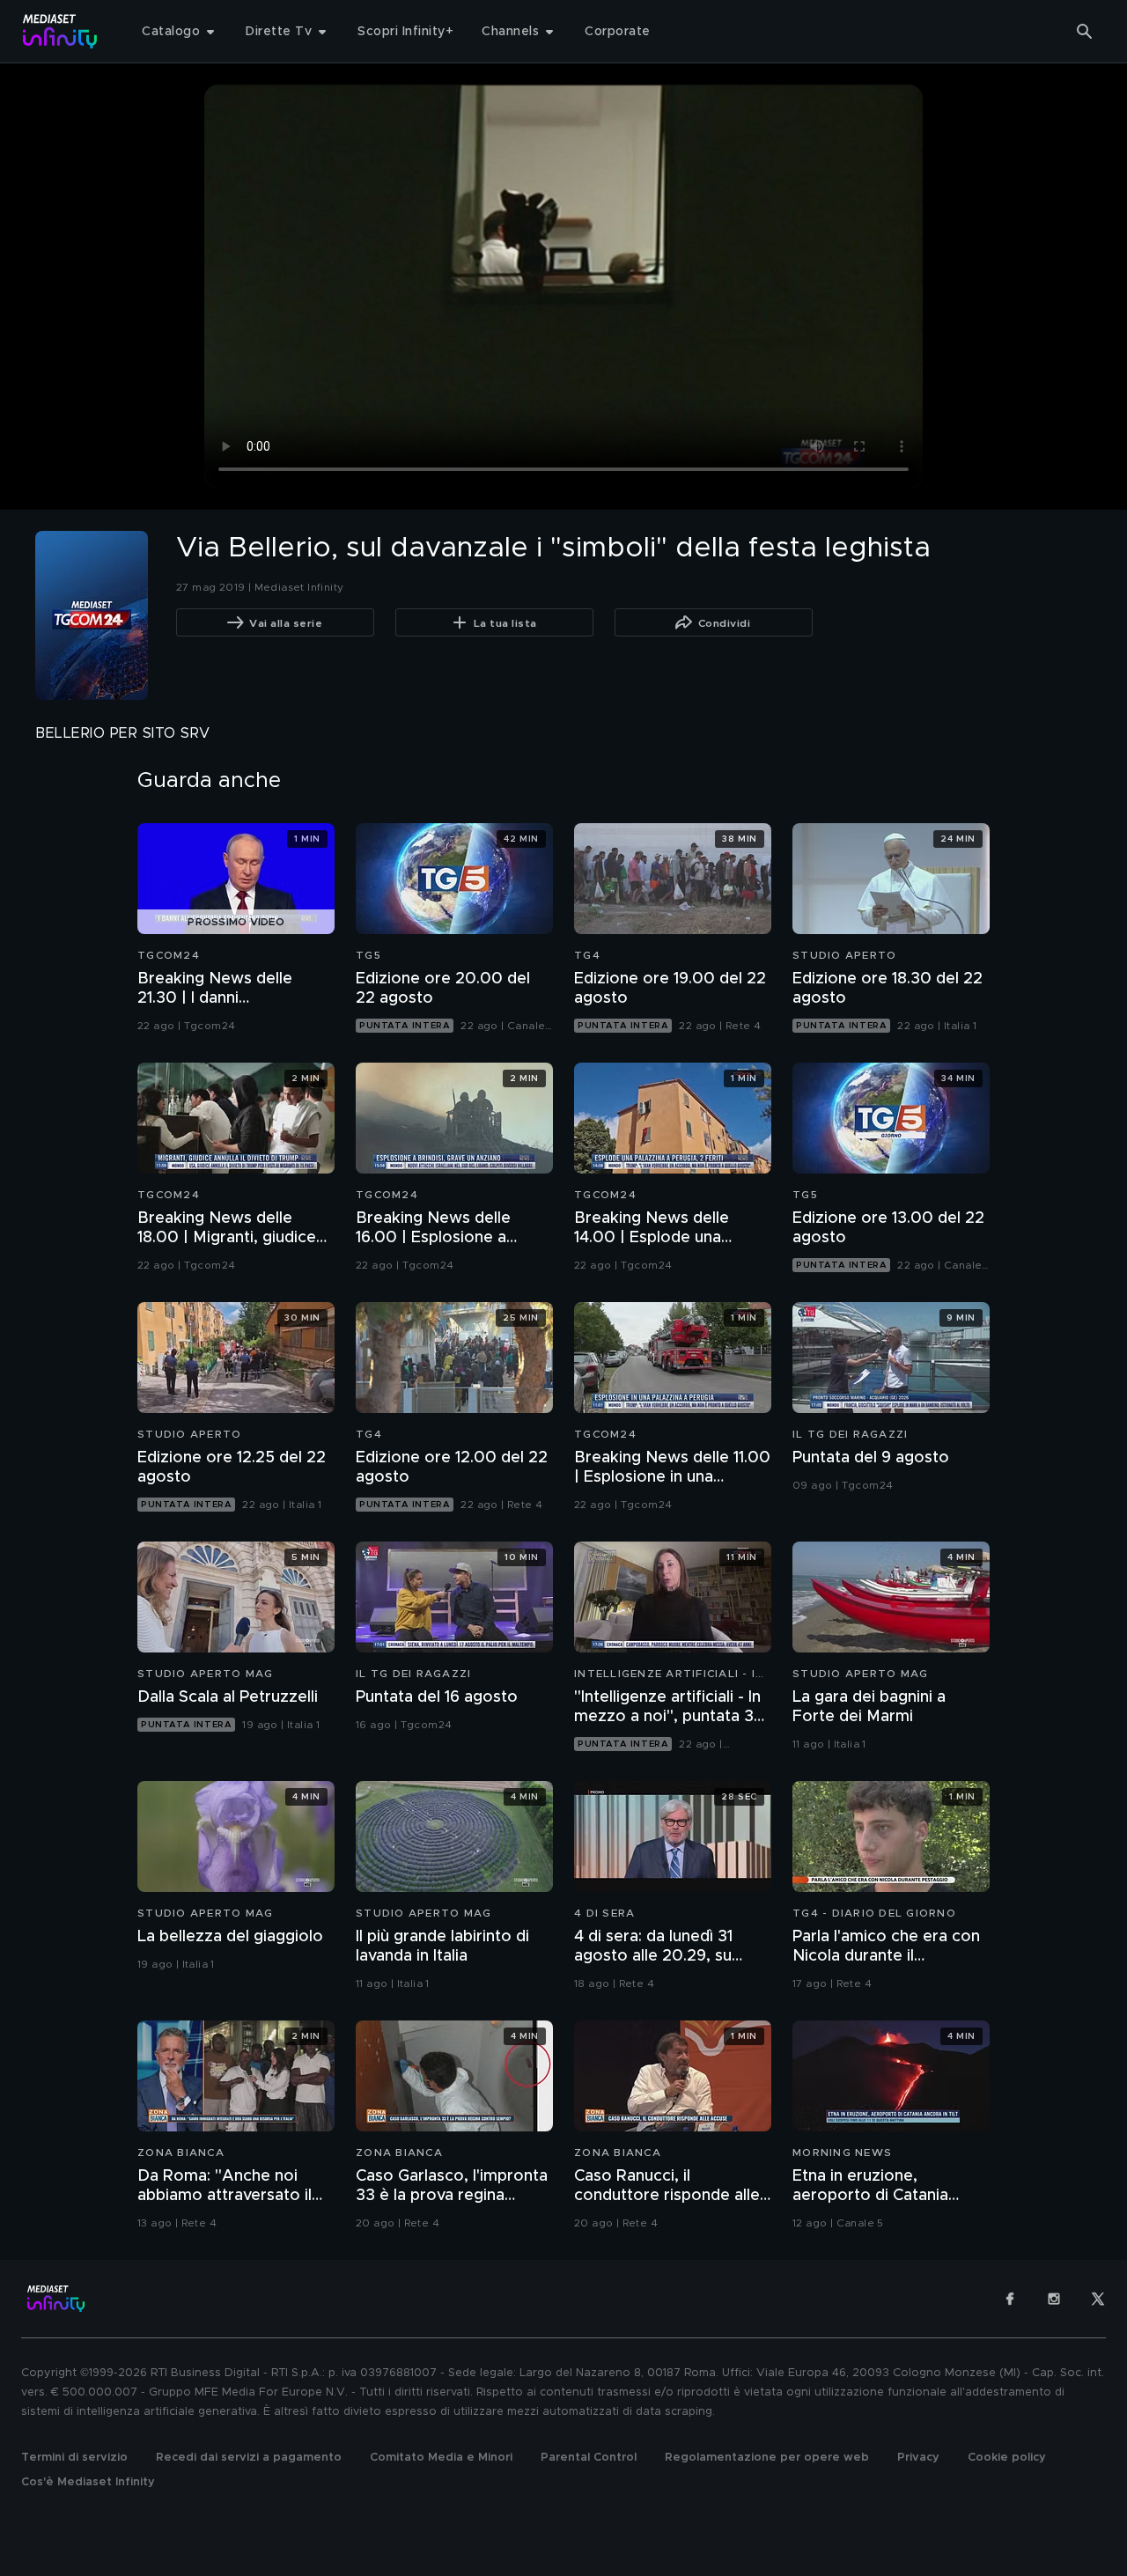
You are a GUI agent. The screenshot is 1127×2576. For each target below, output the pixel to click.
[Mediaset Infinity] (60, 31)
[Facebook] (1010, 2299)
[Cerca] (1085, 32)
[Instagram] (1054, 2299)
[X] (1098, 2299)
